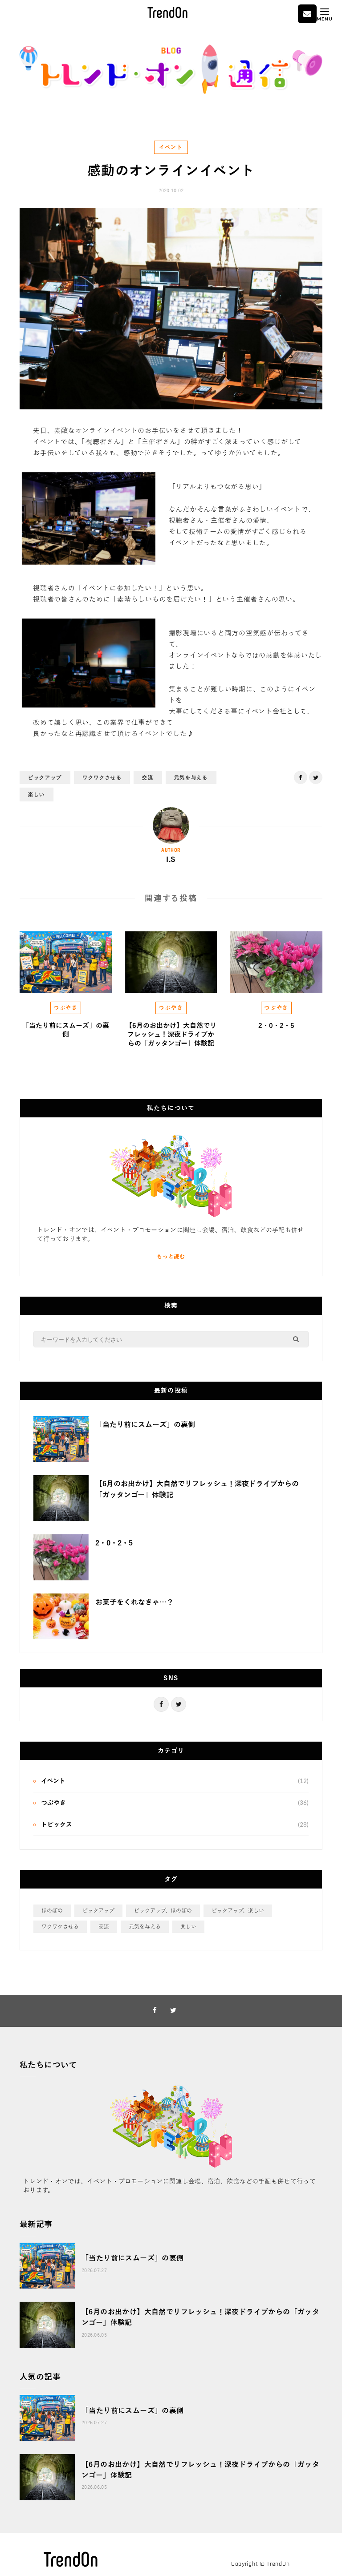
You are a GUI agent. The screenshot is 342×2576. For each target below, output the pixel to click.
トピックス (57, 1825)
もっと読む (171, 1257)
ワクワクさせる (102, 777)
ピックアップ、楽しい (238, 1911)
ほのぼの (52, 1911)
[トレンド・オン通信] (171, 92)
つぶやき (66, 1008)
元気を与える (191, 777)
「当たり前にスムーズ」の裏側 (145, 1425)
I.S (171, 860)
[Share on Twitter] (13, 481)
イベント (171, 147)
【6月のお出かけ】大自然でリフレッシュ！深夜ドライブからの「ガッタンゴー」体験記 (171, 1035)
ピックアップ (45, 777)
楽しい (37, 794)
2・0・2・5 (276, 1026)
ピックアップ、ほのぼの (163, 1911)
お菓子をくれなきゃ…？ (134, 1602)
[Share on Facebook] (13, 458)
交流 (148, 777)
